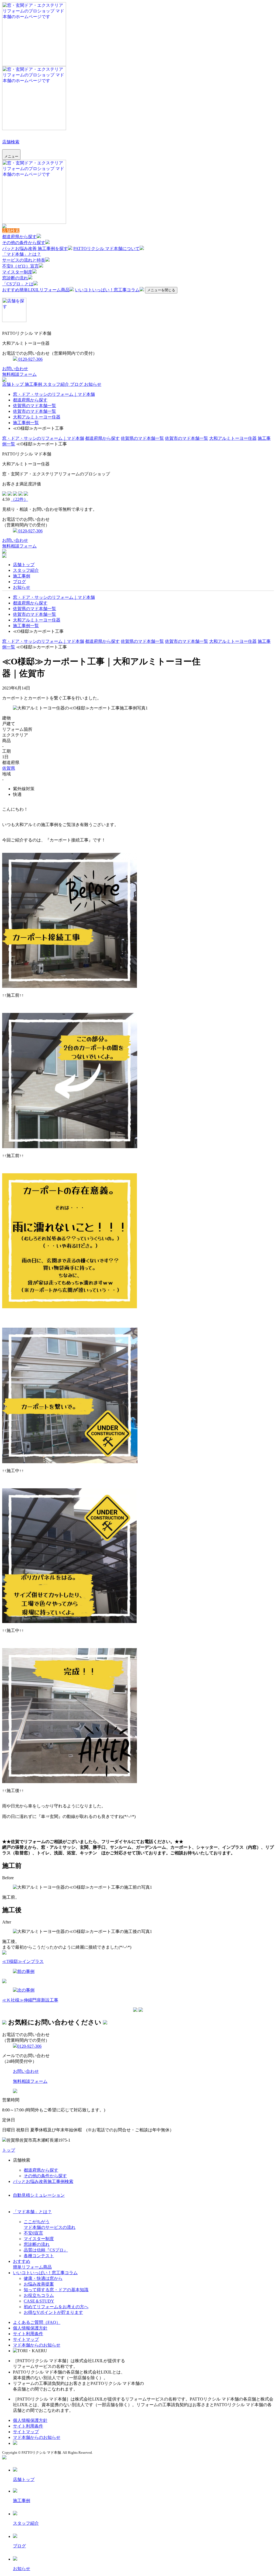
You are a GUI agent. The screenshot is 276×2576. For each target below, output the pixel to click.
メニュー (11, 156)
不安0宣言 (33, 2233)
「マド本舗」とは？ (22, 254)
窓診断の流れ (15, 278)
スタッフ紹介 (57, 384)
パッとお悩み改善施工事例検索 (43, 2181)
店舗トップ (13, 384)
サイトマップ (26, 2339)
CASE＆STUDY (39, 2301)
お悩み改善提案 (39, 2284)
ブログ (77, 384)
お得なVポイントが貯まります (53, 2312)
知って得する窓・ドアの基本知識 (56, 2290)
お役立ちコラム (39, 2295)
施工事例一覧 (26, 423)
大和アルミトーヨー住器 (37, 417)
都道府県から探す (19, 237)
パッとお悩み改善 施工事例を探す (35, 249)
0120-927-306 (30, 359)
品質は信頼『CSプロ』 (46, 2250)
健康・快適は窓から (43, 2278)
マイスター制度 (17, 272)
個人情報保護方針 (30, 2328)
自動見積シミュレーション (39, 2195)
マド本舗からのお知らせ (37, 2345)
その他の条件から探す (24, 243)
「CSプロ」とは (18, 284)
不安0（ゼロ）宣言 (20, 266)
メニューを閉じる (161, 290)
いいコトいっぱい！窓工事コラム (107, 290)
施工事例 (34, 384)
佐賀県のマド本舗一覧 (34, 406)
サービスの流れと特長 (24, 260)
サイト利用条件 (28, 2334)
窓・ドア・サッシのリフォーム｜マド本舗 (54, 394)
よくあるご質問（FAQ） (37, 2322)
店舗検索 (11, 142)
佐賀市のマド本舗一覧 (34, 411)
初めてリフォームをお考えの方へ (56, 2307)
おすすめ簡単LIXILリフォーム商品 (36, 290)
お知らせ (93, 384)
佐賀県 (9, 768)
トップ (9, 2150)
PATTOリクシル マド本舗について (106, 249)
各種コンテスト (39, 2256)
